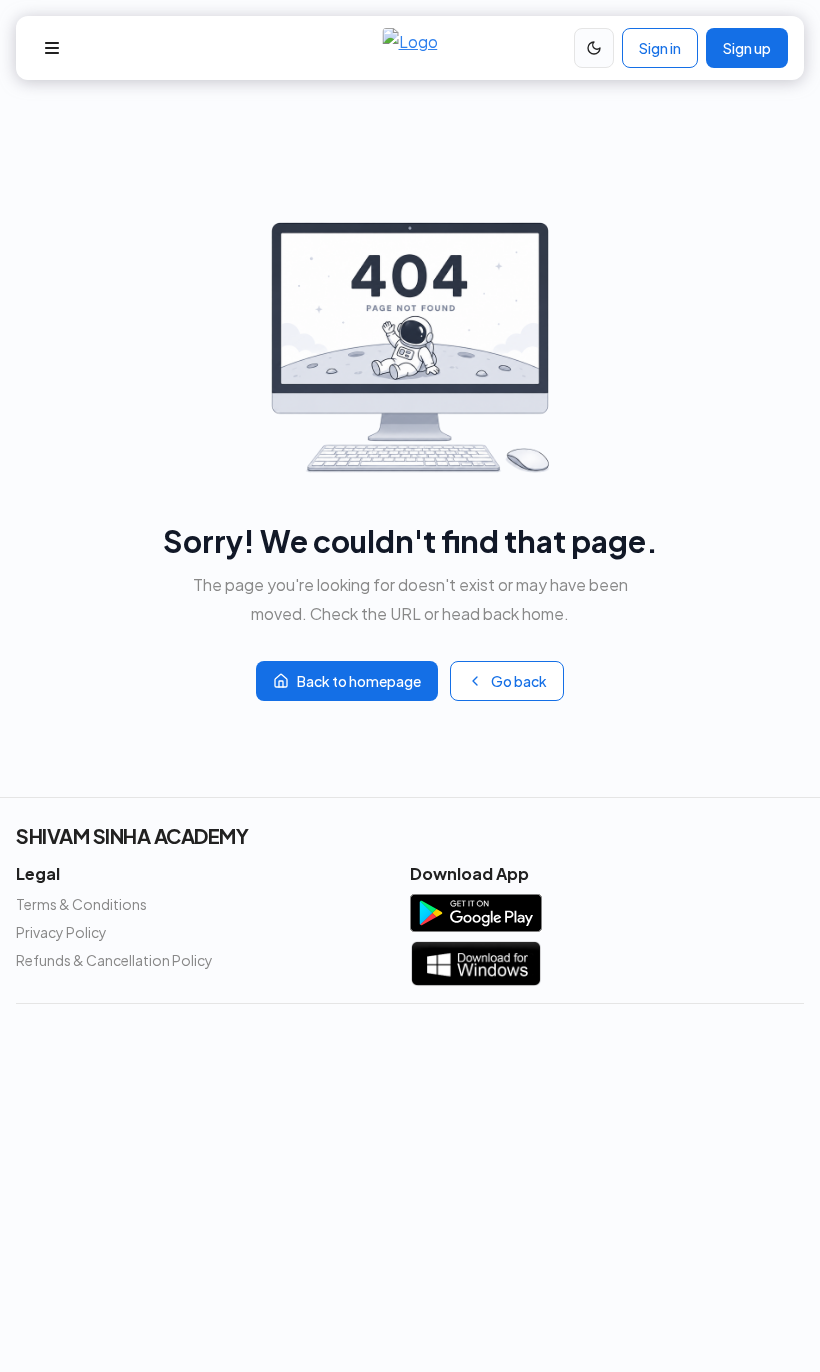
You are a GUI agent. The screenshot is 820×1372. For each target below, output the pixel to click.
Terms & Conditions (81, 904)
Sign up (747, 48)
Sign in (660, 48)
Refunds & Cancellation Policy (114, 960)
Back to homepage (359, 681)
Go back (519, 681)
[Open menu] (52, 48)
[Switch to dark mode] (594, 48)
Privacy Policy (61, 932)
